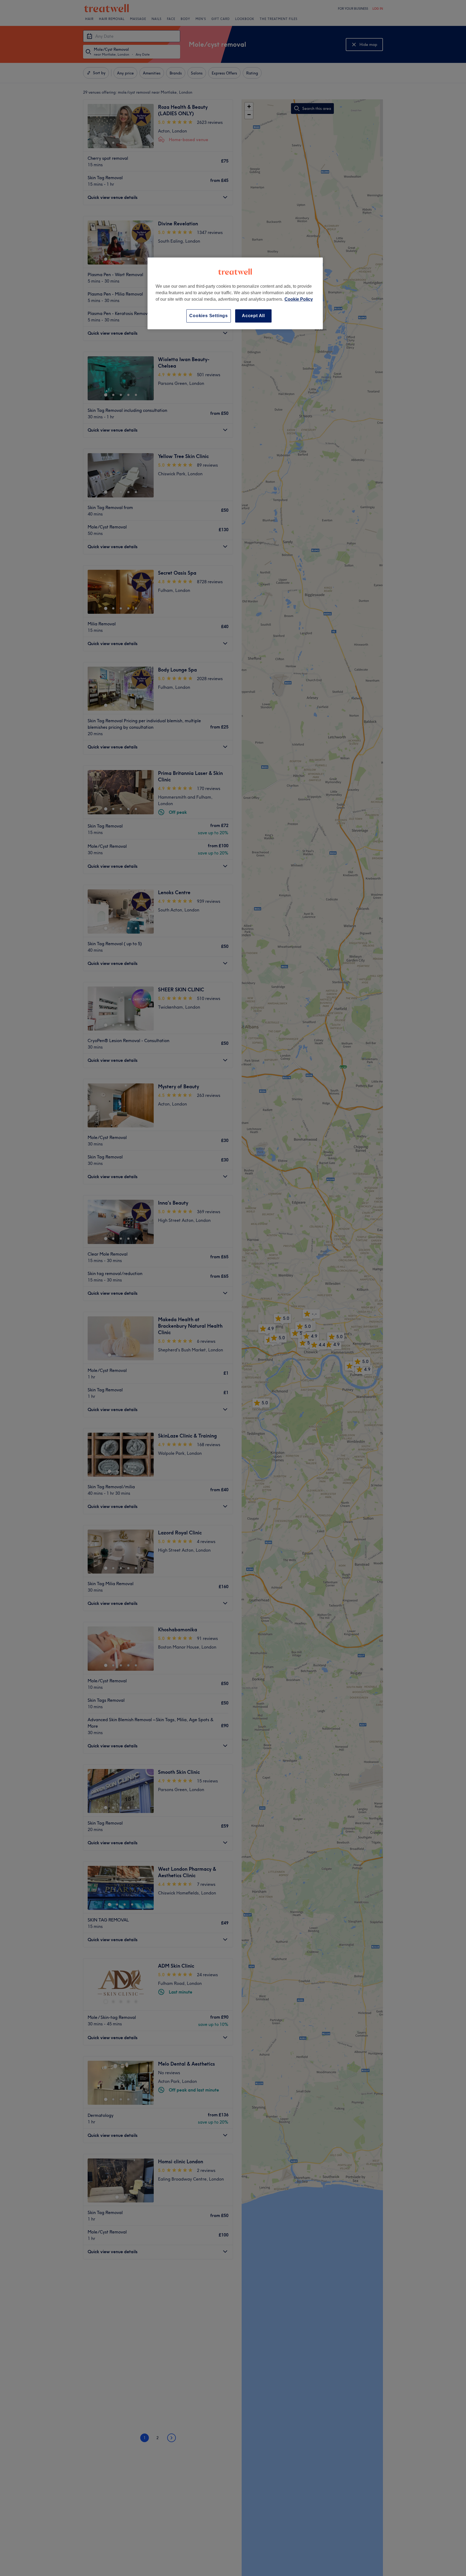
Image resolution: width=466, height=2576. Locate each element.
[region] (235, 293)
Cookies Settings (209, 316)
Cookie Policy (299, 299)
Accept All (253, 316)
